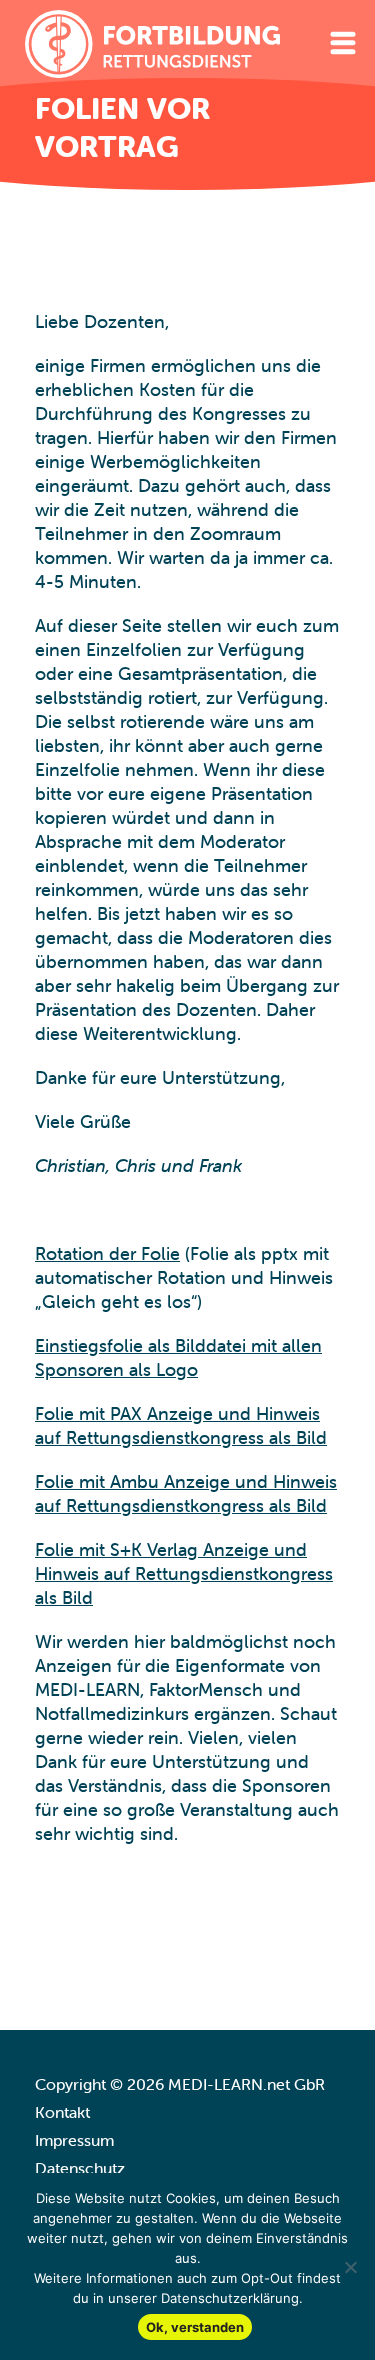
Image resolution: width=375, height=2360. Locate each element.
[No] (350, 2267)
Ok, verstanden (195, 2327)
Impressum (74, 2140)
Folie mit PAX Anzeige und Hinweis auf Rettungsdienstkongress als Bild (181, 1425)
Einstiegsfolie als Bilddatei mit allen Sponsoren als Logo (178, 1357)
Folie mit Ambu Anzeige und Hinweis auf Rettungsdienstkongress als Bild (186, 1493)
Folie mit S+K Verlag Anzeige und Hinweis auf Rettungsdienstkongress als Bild (184, 1573)
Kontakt (62, 2112)
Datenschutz (80, 2168)
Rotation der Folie (107, 1253)
